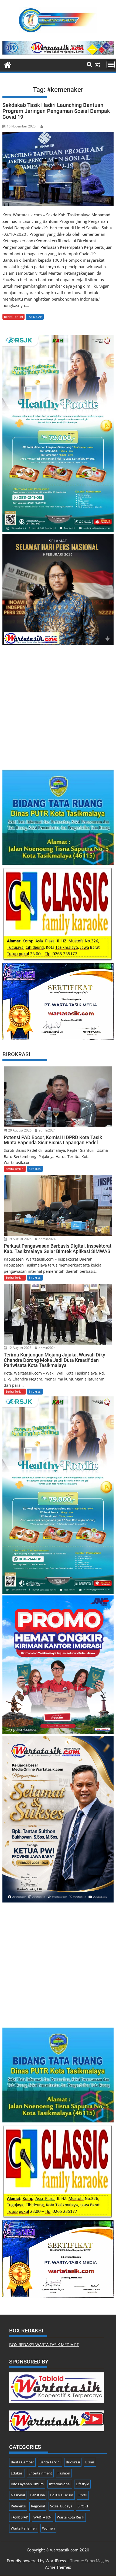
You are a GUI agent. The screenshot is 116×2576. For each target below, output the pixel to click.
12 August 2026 (19, 1348)
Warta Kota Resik (71, 2517)
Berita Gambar (22, 2462)
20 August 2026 (19, 1130)
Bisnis (90, 2462)
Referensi (18, 2506)
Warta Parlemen (24, 2528)
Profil (83, 2495)
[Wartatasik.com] (8, 64)
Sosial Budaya (61, 2506)
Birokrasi (35, 1169)
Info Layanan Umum (27, 2484)
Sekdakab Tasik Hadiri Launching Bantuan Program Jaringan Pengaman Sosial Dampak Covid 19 (56, 111)
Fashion (64, 2473)
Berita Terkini (13, 317)
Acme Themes (58, 2567)
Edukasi (17, 2473)
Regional (38, 2506)
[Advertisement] (58, 705)
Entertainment (40, 2473)
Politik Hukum (62, 2495)
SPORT (83, 2506)
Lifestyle (82, 2484)
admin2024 (47, 1130)
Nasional (18, 2495)
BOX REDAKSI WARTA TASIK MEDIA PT (44, 2345)
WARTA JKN (42, 2517)
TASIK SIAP (35, 317)
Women (48, 2528)
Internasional (60, 2484)
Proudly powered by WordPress (36, 2561)
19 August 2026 (19, 1239)
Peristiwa (37, 2495)
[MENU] (111, 65)
